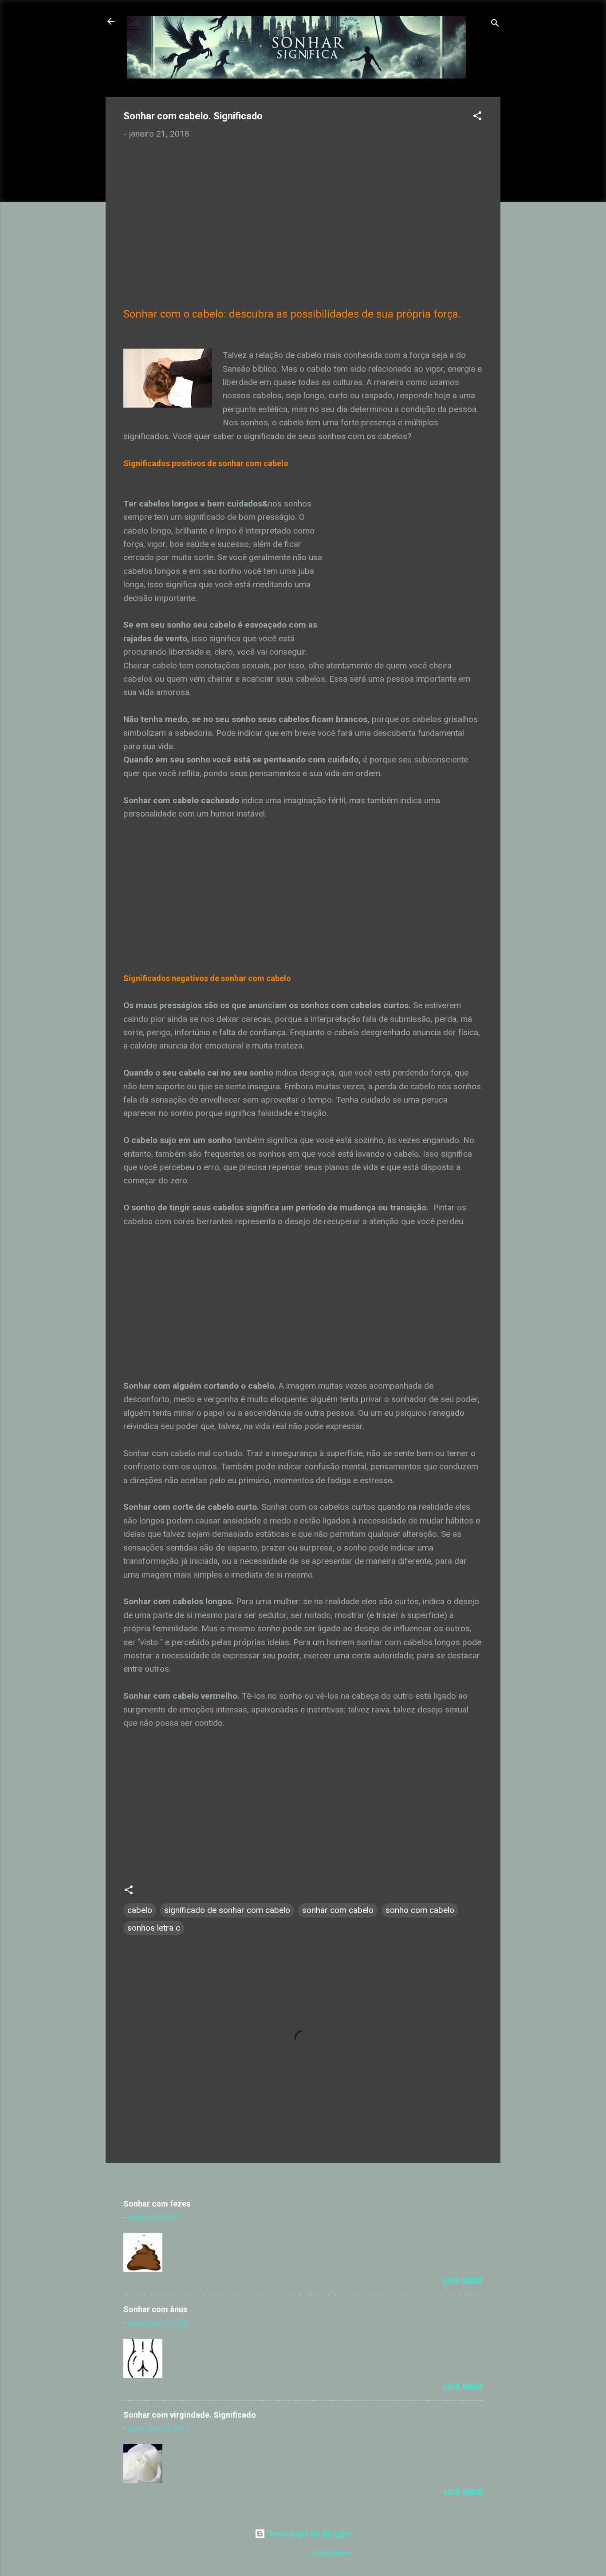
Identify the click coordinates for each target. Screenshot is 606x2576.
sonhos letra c (154, 1928)
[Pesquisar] (495, 24)
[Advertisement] (303, 214)
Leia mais (463, 2281)
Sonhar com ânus (155, 2309)
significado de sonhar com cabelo (227, 1910)
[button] (477, 117)
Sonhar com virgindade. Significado (190, 2415)
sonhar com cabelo (338, 1910)
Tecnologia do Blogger (309, 2534)
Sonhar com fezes (157, 2204)
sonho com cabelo (420, 1910)
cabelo (140, 1910)
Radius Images (331, 2553)
